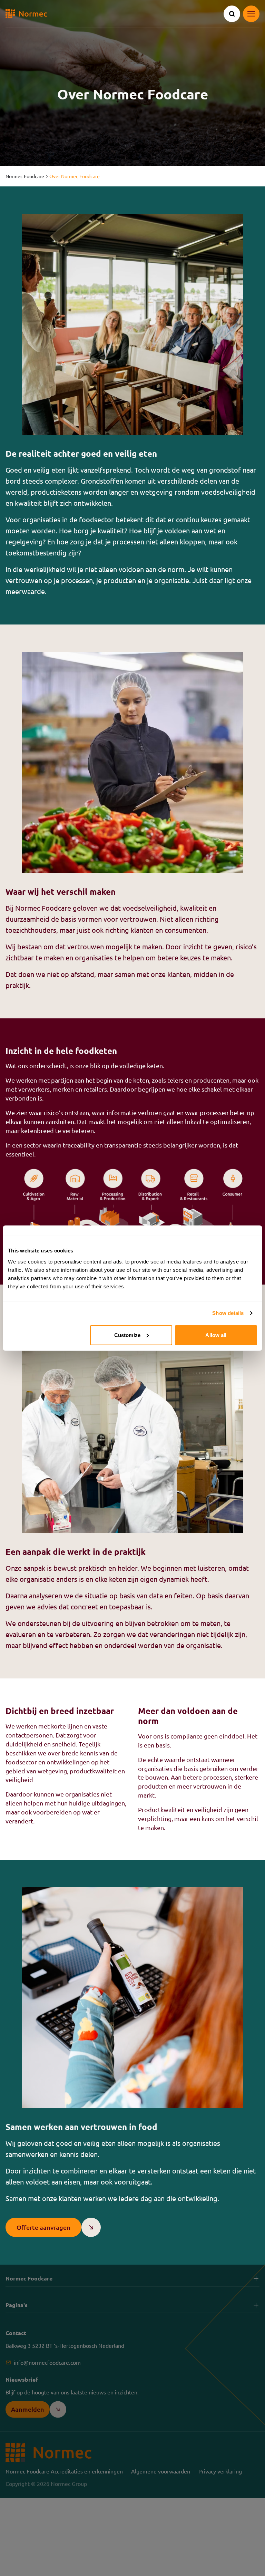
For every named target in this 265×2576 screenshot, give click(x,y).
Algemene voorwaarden (161, 2471)
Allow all (216, 1335)
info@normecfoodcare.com (47, 2362)
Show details (228, 1313)
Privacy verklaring (220, 2471)
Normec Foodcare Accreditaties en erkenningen (64, 2471)
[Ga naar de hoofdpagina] (26, 14)
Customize (127, 1335)
